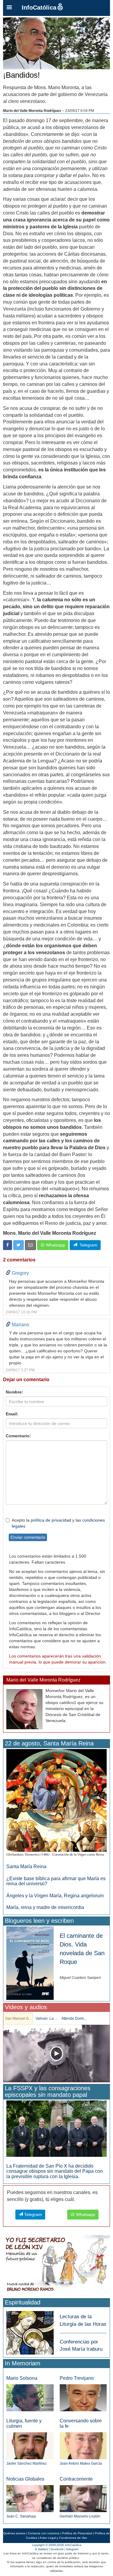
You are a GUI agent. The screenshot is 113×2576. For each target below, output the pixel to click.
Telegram (87, 1245)
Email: (12, 1414)
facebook (57, 2549)
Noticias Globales (25, 2479)
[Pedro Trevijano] (83, 2398)
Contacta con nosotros (44, 2533)
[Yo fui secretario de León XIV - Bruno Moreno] (56, 2265)
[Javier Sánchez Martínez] (30, 2445)
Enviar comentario (28, 1537)
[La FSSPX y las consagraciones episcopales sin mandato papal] (56, 2128)
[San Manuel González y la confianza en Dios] (56, 2053)
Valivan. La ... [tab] (46, 2018)
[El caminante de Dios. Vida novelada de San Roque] (30, 1963)
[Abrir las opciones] (9, 8)
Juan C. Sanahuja (21, 2516)
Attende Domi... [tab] (74, 2018)
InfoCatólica (39, 8)
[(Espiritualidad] (30, 2331)
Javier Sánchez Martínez (27, 2463)
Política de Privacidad (77, 2533)
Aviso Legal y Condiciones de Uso (63, 2538)
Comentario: (18, 1436)
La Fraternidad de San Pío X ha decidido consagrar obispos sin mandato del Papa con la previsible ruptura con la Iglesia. (55, 2171)
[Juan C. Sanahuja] (30, 2498)
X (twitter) (41, 2549)
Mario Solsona (22, 2378)
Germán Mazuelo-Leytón (80, 2516)
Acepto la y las (58, 1523)
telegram (72, 2549)
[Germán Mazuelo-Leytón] (83, 2498)
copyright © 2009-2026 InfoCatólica (57, 2545)
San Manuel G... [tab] (18, 2018)
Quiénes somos (14, 2533)
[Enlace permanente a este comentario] (8, 1273)
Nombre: (14, 1392)
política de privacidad (51, 1520)
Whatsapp (55, 1245)
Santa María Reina (26, 1867)
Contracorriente (76, 2479)
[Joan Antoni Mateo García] (83, 2445)
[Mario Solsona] (30, 2398)
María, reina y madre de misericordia (45, 1907)
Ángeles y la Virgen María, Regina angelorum (55, 1896)
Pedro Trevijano (77, 2378)
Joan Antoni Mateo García (81, 2463)
